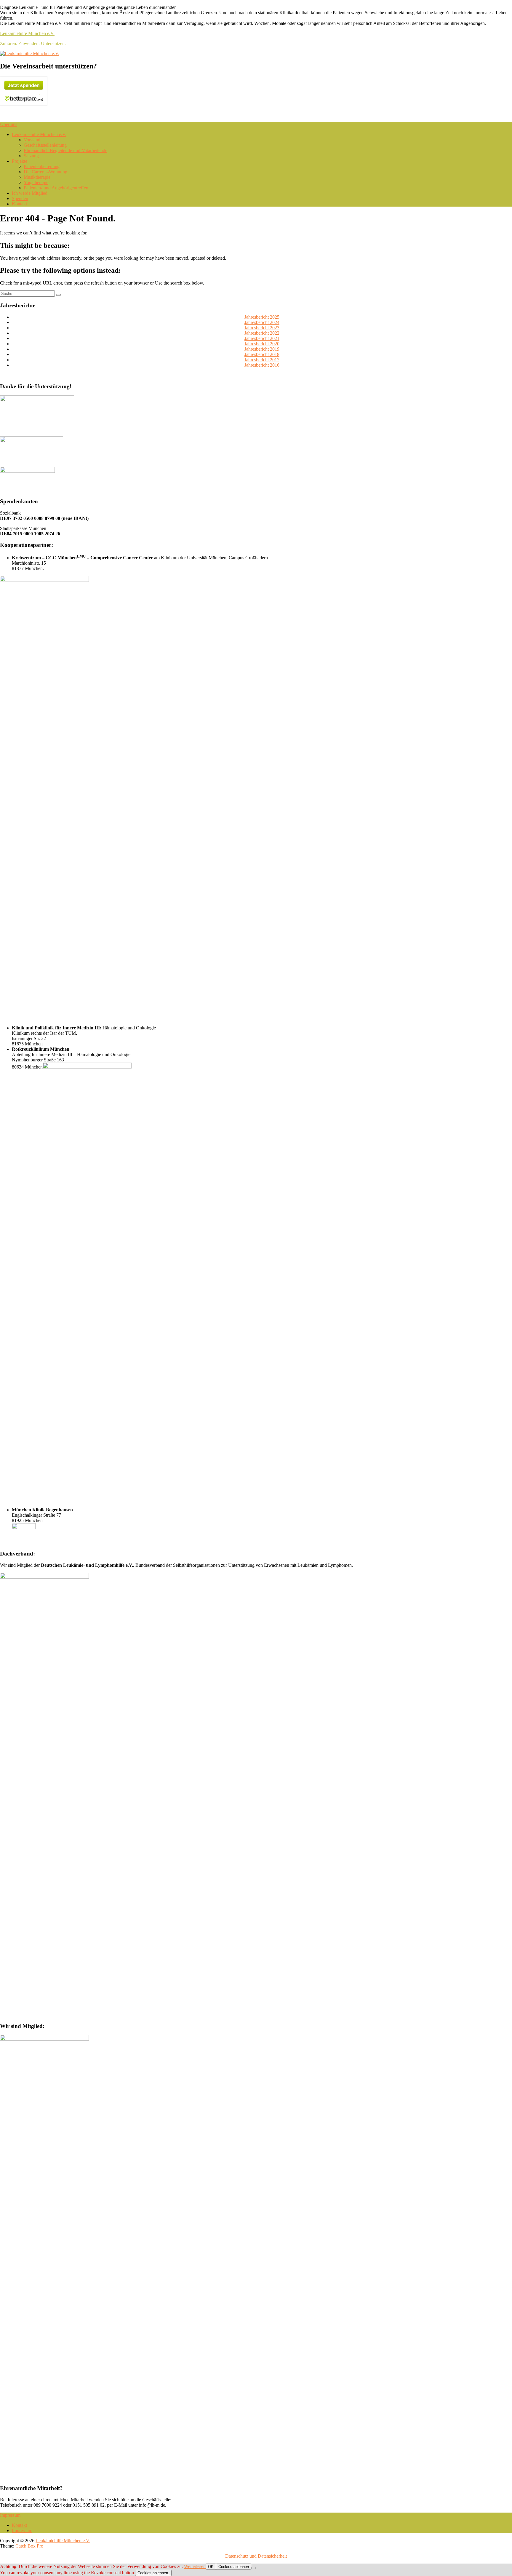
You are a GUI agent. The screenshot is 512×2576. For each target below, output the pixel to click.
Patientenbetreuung (42, 166)
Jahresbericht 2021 (262, 338)
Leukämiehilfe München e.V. (27, 33)
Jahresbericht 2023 (262, 328)
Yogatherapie (36, 182)
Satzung (31, 156)
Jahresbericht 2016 (262, 365)
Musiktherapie (37, 177)
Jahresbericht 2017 (262, 360)
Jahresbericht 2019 (262, 349)
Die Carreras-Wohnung (45, 172)
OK (211, 2567)
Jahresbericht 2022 (262, 333)
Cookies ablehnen (234, 2567)
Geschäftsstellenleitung (45, 145)
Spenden (20, 198)
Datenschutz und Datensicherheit (256, 2556)
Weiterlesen (195, 2566)
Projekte (20, 161)
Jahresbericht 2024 (262, 322)
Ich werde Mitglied (30, 193)
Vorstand (32, 140)
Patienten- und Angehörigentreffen (56, 188)
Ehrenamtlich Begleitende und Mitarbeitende (65, 150)
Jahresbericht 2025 (262, 317)
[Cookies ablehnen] (254, 2568)
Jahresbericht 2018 (262, 354)
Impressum (22, 2531)
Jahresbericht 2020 (262, 344)
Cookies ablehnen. (153, 2573)
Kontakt (19, 204)
